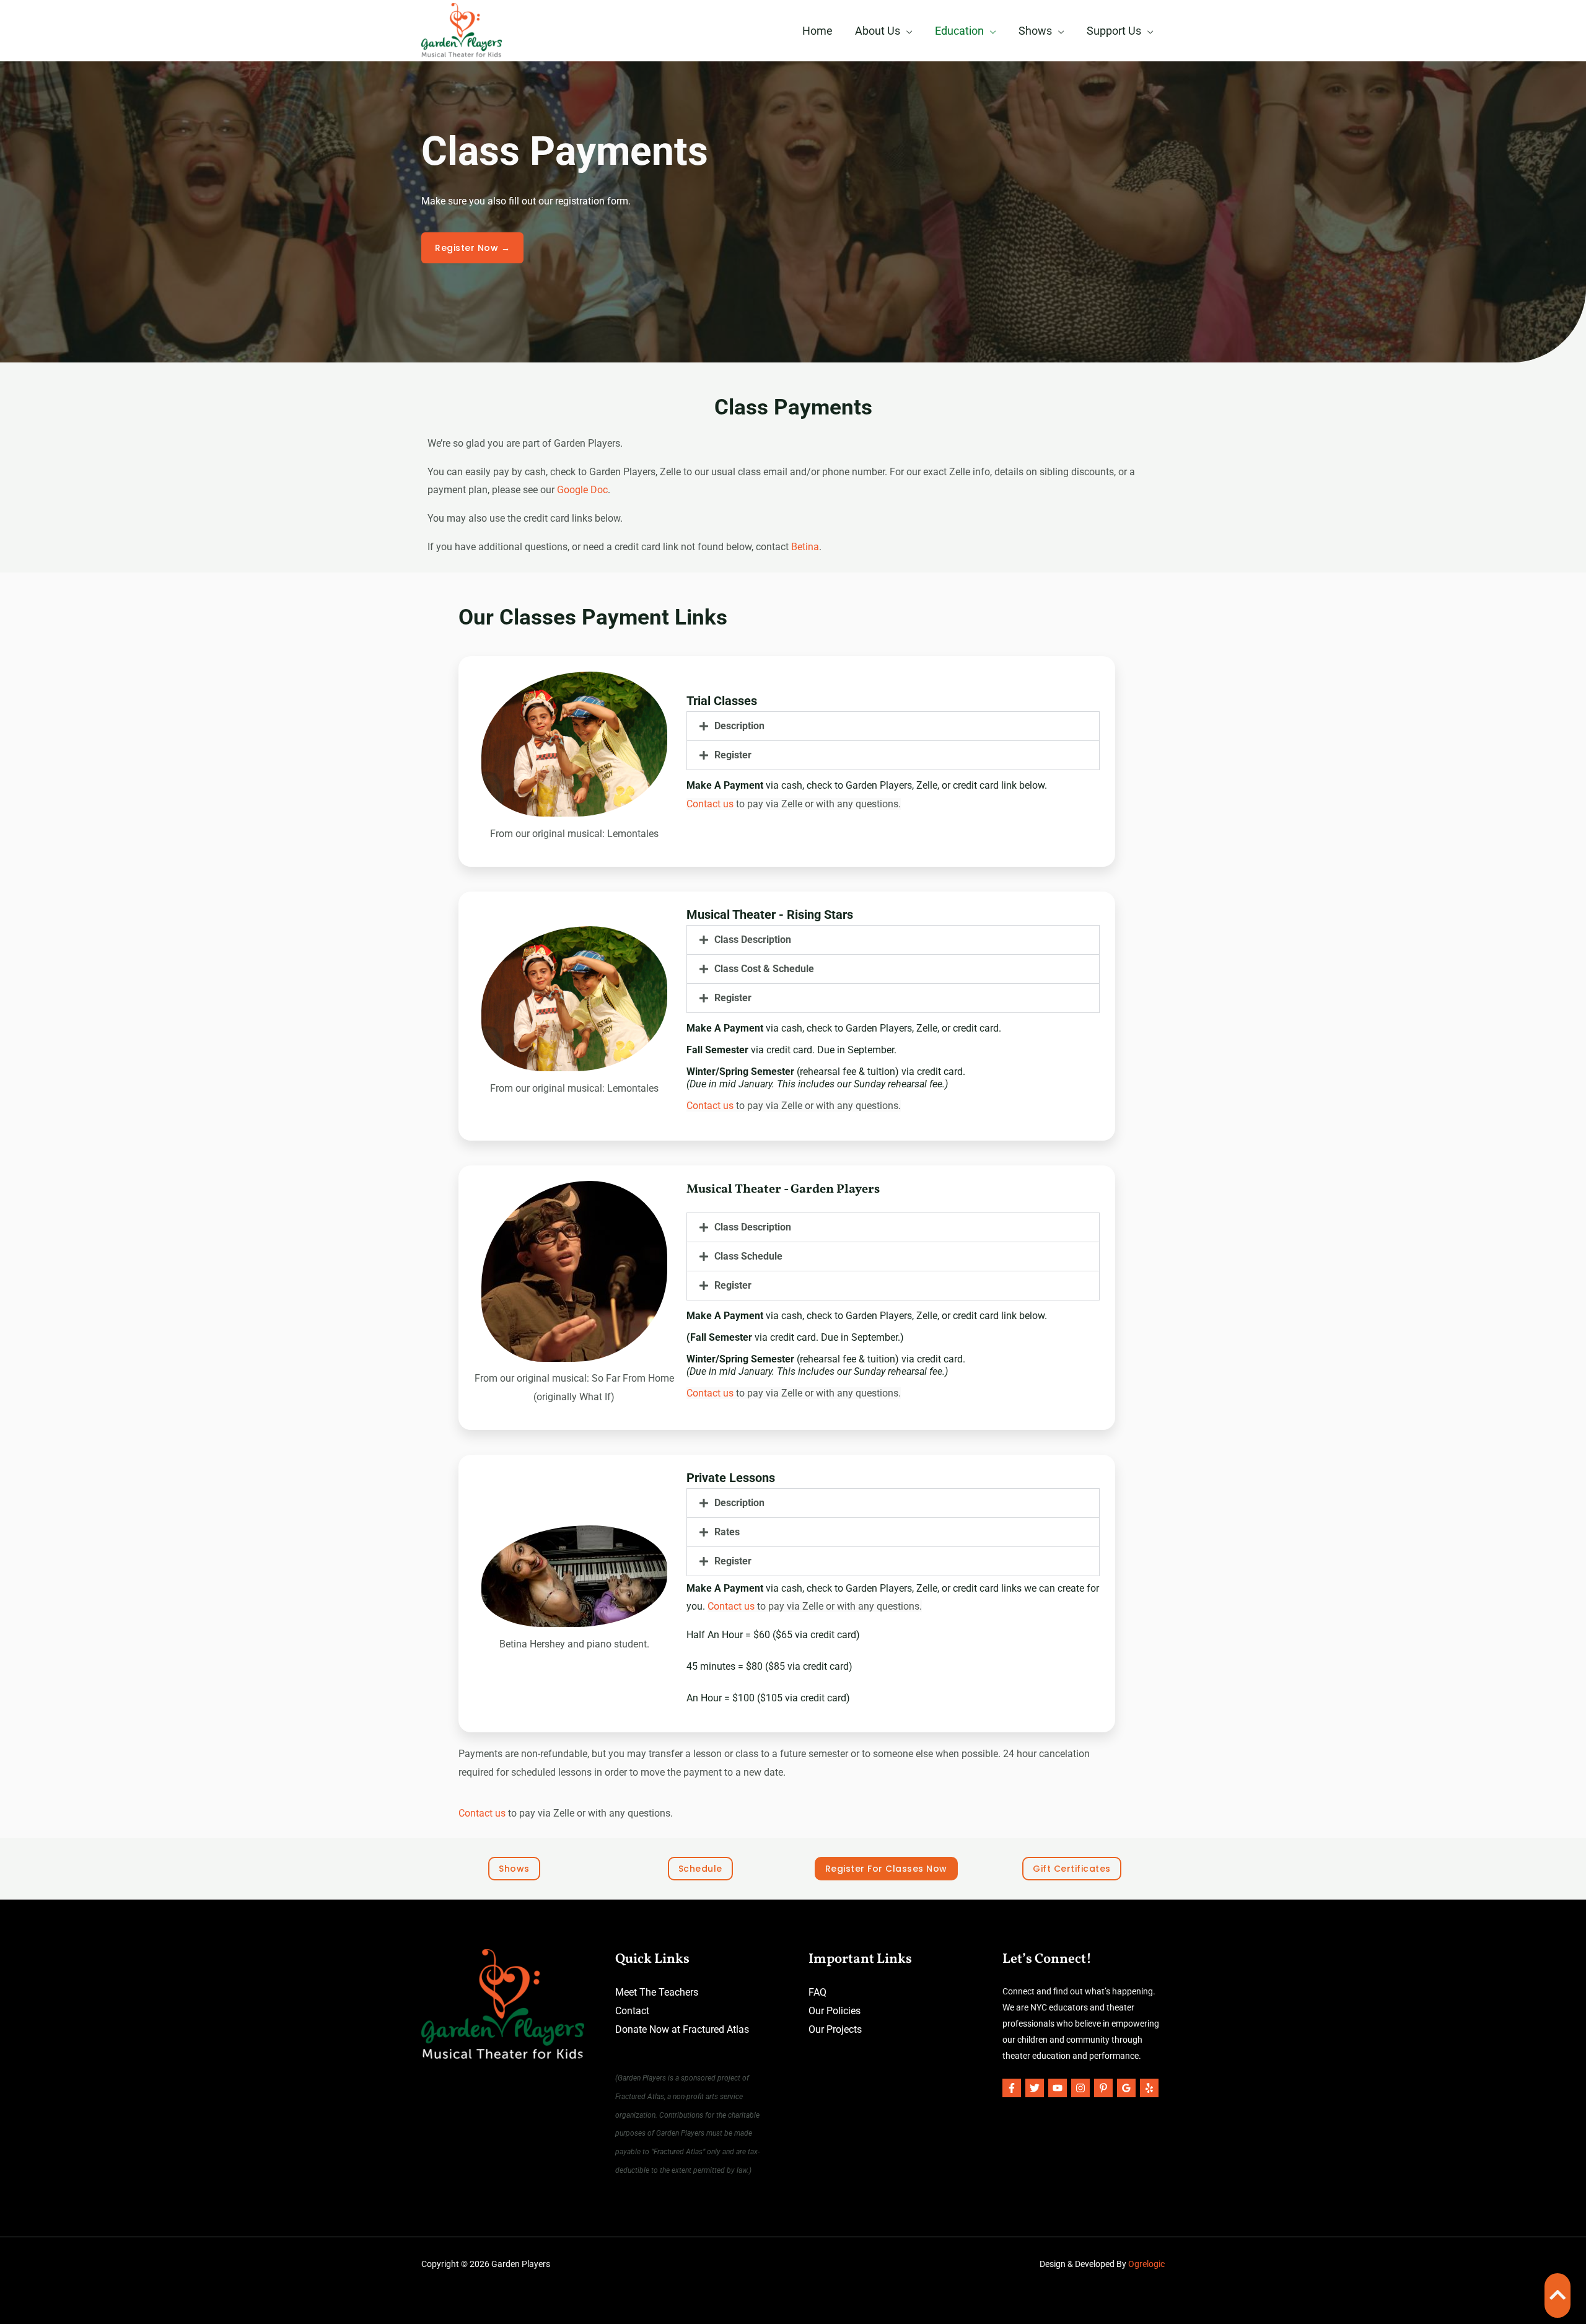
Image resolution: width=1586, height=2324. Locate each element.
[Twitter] (1035, 2088)
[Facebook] (1012, 2088)
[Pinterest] (1103, 2088)
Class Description (753, 940)
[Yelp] (1149, 2088)
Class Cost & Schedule (764, 969)
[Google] (1126, 2088)
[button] (893, 726)
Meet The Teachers (657, 1992)
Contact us (710, 804)
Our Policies (835, 2011)
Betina (805, 547)
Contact (632, 2011)
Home (817, 31)
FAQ (817, 1992)
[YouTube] (1058, 2088)
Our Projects (835, 2029)
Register (733, 755)
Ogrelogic (1146, 2264)
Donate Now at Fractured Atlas (682, 2029)
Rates (727, 1532)
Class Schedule (748, 1256)
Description (739, 726)
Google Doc (582, 490)
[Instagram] (1080, 2088)
